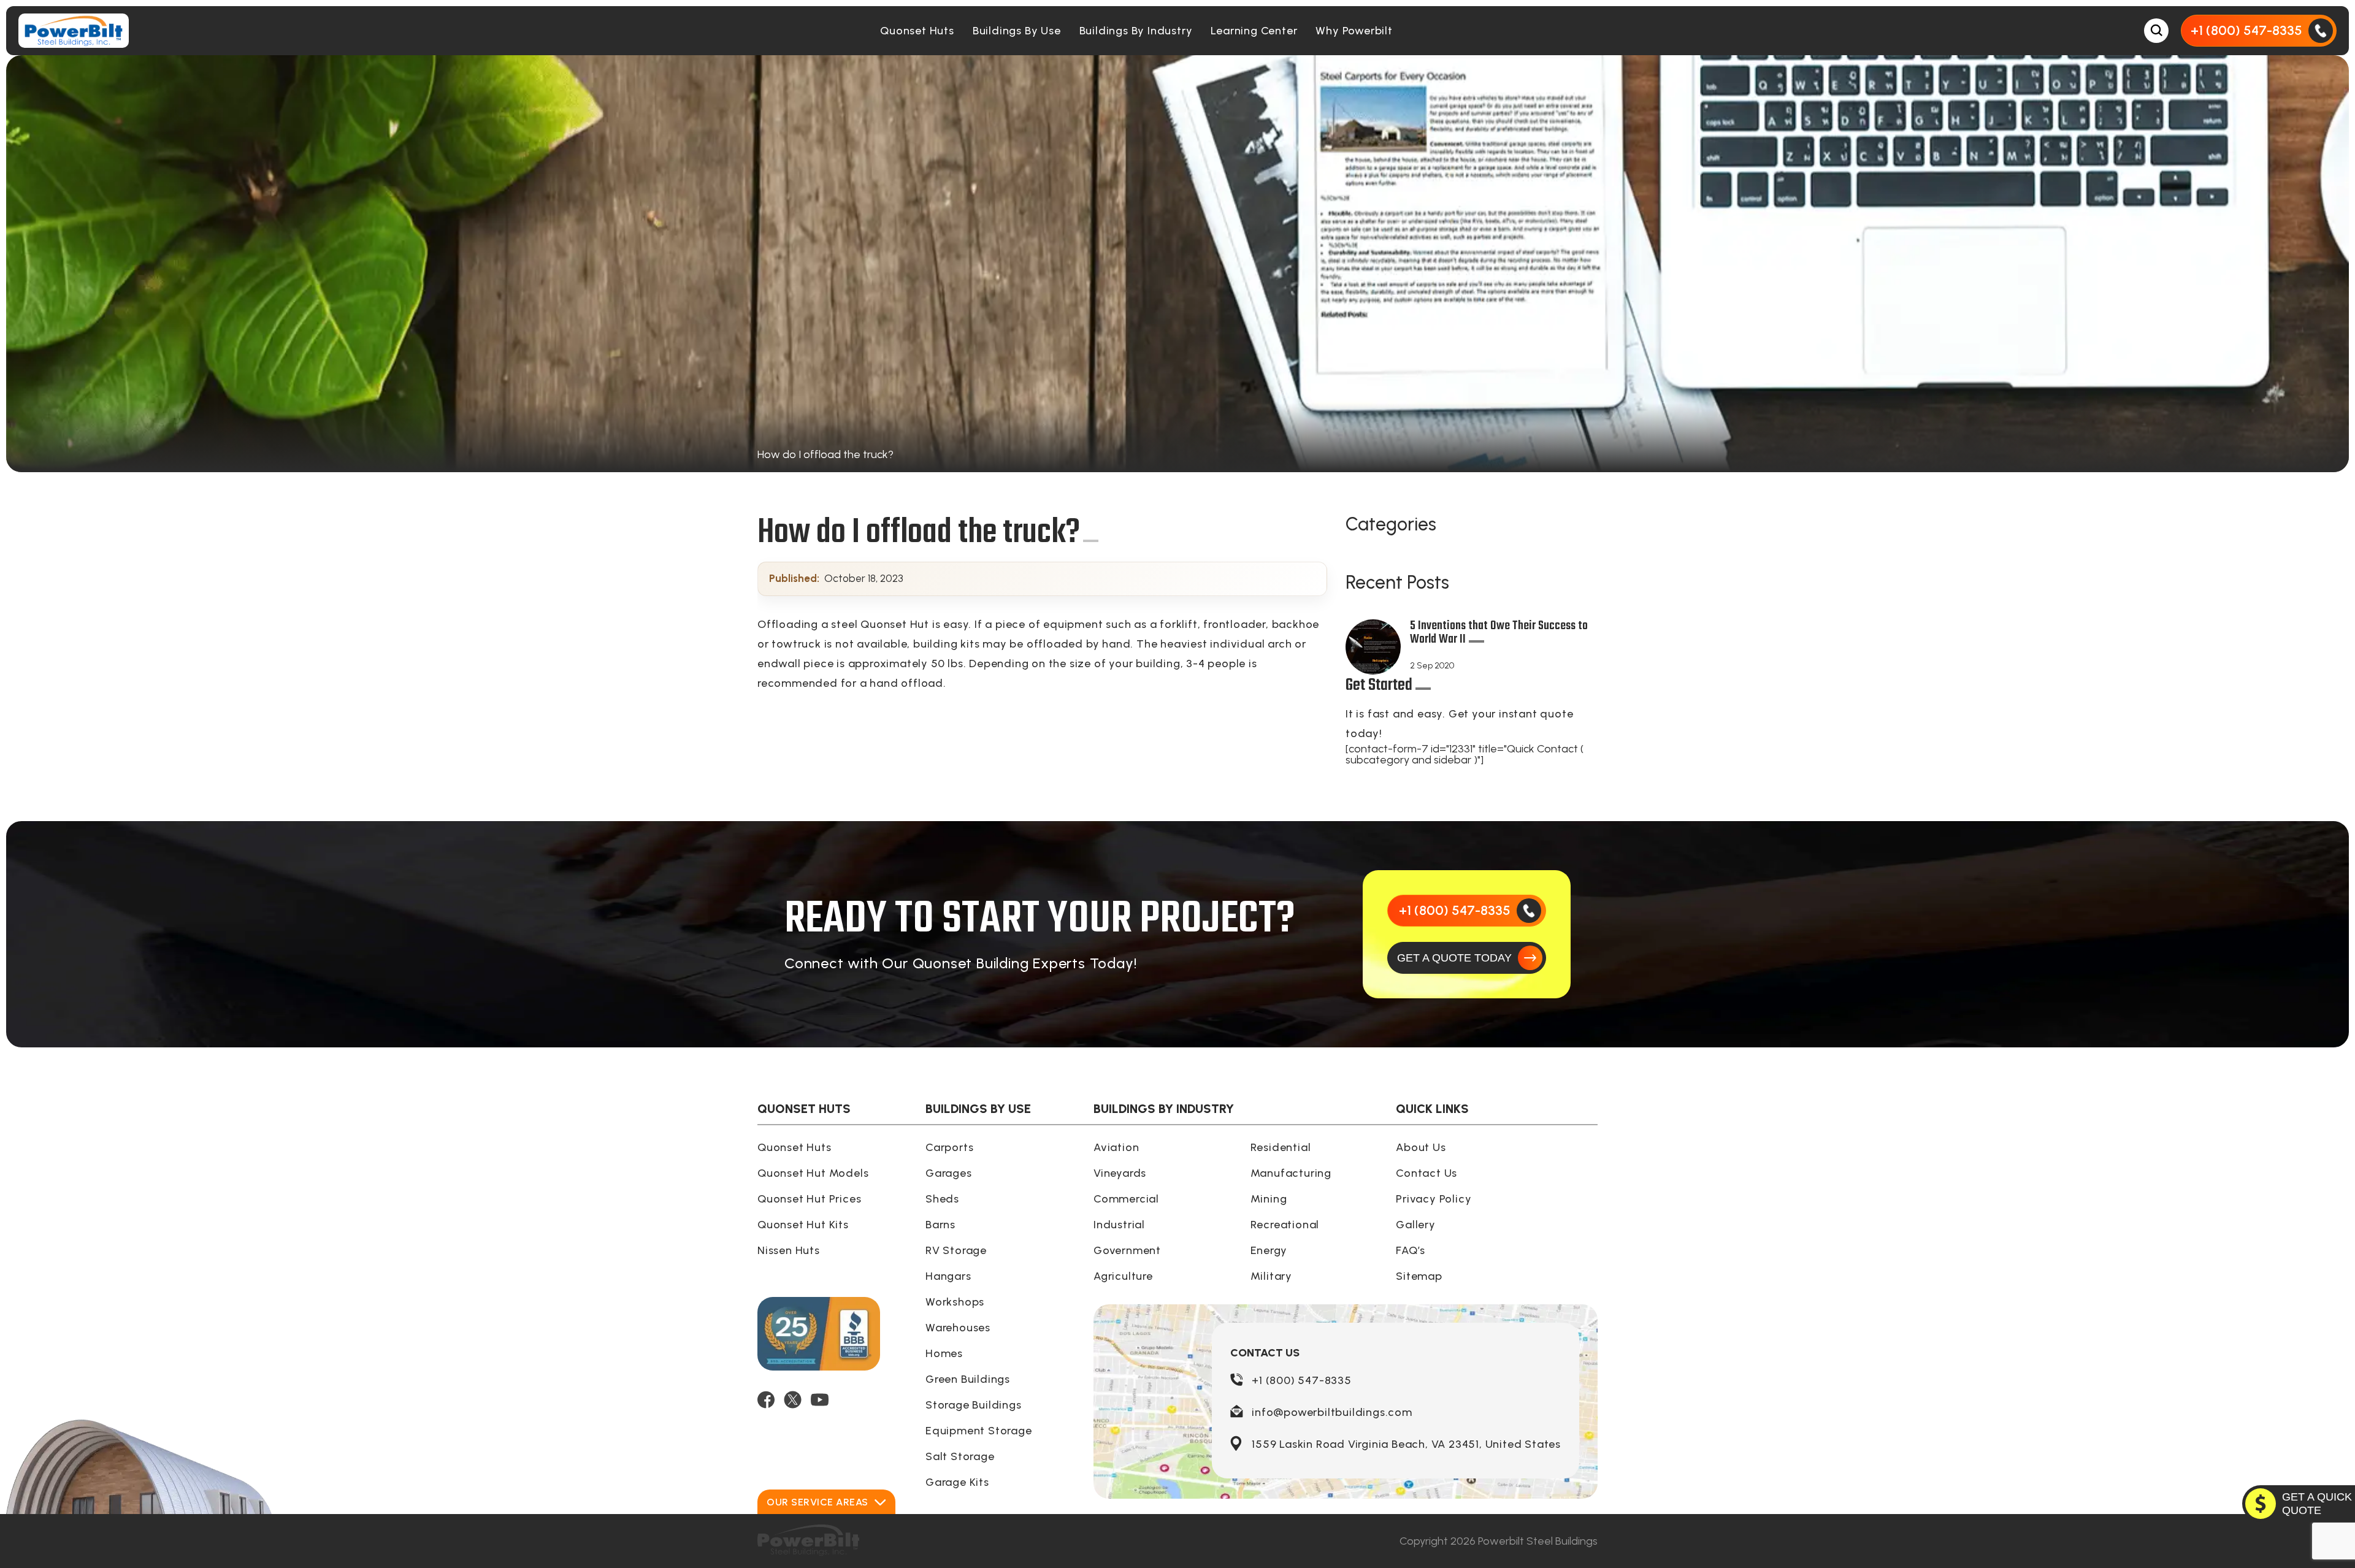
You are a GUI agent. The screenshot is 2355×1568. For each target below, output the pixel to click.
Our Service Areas (818, 1502)
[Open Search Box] (2156, 31)
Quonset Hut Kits (803, 1225)
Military (1271, 1276)
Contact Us (1426, 1173)
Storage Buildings (974, 1405)
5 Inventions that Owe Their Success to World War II (1499, 634)
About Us (1421, 1147)
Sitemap (1419, 1276)
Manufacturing (1291, 1173)
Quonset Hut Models (813, 1173)
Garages (949, 1173)
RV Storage (956, 1250)
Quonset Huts (917, 31)
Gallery (1416, 1225)
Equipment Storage (979, 1431)
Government (1127, 1250)
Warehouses (958, 1328)
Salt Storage (960, 1456)
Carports (949, 1147)
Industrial (1119, 1225)
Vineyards (1120, 1173)
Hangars (948, 1276)
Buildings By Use (1017, 31)
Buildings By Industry (1136, 31)
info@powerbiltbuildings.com (1332, 1412)
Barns (940, 1225)
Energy (1269, 1250)
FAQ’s (1411, 1250)
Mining (1269, 1199)
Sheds (942, 1199)
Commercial (1126, 1199)
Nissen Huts (789, 1250)
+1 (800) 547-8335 (1302, 1380)
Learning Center (1254, 31)
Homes (944, 1353)
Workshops (955, 1302)
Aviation (1116, 1147)
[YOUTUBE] (820, 1400)
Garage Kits (957, 1482)
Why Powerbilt (1354, 31)
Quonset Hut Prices (809, 1199)
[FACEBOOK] (766, 1400)
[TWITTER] (793, 1400)
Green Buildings (968, 1379)
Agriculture (1123, 1276)
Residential (1281, 1147)
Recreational (1285, 1225)
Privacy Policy (1434, 1199)
